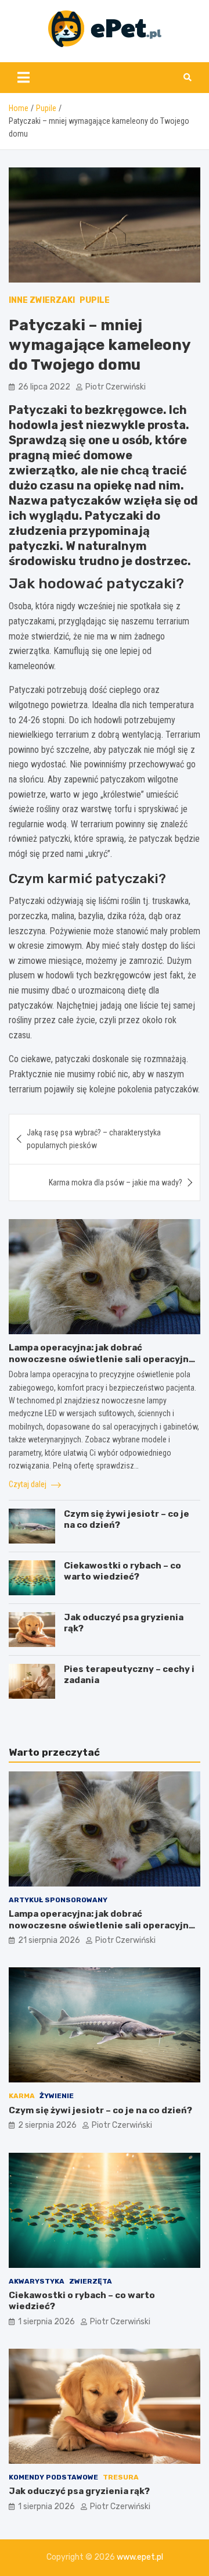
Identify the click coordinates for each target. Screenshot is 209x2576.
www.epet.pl (140, 2557)
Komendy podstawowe (53, 2477)
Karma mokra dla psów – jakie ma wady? (116, 1182)
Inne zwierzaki (42, 300)
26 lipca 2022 (44, 387)
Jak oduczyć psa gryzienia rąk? (79, 2491)
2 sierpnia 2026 (47, 2125)
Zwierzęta (91, 2281)
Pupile (95, 300)
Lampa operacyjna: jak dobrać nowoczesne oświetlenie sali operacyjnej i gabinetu (103, 1359)
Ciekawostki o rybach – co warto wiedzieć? (122, 1571)
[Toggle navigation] (24, 77)
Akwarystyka (37, 2281)
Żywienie (57, 2096)
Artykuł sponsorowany (58, 1900)
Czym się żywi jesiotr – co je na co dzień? (100, 2110)
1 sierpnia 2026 (46, 2322)
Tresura (121, 2477)
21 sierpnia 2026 (49, 1940)
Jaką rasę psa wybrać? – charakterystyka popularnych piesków (94, 1139)
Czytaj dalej (28, 1484)
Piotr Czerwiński (116, 387)
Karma (22, 2096)
